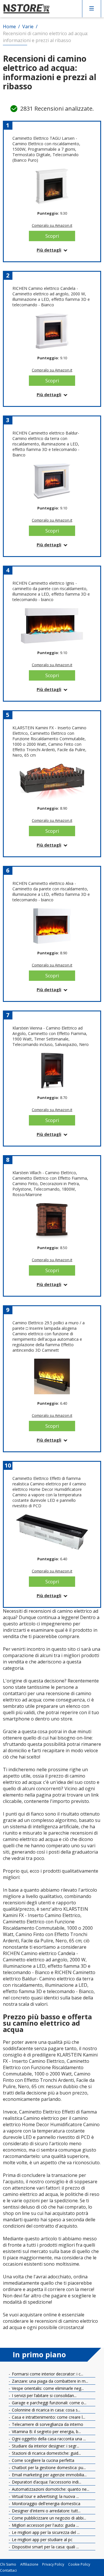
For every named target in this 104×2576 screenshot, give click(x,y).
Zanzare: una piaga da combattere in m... (49, 2381)
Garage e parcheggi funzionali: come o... (49, 2403)
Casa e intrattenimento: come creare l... (48, 2417)
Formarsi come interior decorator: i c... (47, 2374)
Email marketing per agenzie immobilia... (49, 2475)
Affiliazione (29, 2564)
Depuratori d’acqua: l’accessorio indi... (46, 2482)
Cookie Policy (79, 2564)
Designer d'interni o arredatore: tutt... (46, 2511)
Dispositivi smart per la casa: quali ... (45, 2547)
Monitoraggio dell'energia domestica (45, 2504)
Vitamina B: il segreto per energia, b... (46, 2431)
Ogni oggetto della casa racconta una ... (48, 2439)
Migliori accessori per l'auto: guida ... (45, 2525)
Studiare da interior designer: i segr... (45, 2446)
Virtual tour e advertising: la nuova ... (45, 2496)
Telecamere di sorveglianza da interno (47, 2424)
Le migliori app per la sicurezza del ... (45, 2532)
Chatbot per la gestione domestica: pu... (48, 2468)
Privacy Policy (53, 2564)
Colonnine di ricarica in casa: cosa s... (45, 2410)
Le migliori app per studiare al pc (42, 2540)
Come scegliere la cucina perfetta (42, 2460)
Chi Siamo (8, 2564)
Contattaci (8, 2571)
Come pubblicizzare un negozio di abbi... (48, 2518)
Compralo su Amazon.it (52, 225)
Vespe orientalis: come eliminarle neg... (47, 2388)
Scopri (52, 236)
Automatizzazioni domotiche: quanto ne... (50, 2489)
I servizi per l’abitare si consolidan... (44, 2395)
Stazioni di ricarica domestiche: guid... (46, 2453)
